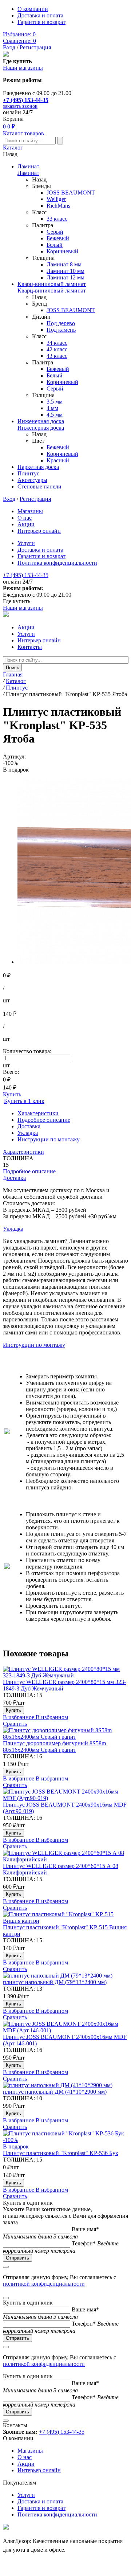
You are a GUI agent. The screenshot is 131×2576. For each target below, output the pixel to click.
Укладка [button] (13, 1229)
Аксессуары (32, 480)
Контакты (30, 647)
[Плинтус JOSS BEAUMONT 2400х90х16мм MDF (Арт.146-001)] (65, 2027)
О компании (33, 9)
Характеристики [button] (23, 1152)
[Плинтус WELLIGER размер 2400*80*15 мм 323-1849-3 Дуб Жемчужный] (65, 1672)
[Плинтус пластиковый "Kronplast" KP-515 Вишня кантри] (65, 1918)
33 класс (57, 219)
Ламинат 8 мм (64, 264)
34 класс (57, 343)
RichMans (58, 206)
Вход (9, 47)
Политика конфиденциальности (57, 563)
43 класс (57, 356)
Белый (55, 245)
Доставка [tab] (29, 1126)
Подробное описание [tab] (44, 1120)
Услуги (26, 543)
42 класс (57, 349)
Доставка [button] (14, 1178)
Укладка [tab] (28, 1133)
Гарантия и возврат (41, 22)
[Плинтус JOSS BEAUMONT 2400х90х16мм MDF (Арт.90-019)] (65, 1795)
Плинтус (28, 473)
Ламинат (28, 166)
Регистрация (35, 47)
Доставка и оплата (40, 15)
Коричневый (62, 251)
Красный (58, 460)
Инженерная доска (41, 421)
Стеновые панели (39, 486)
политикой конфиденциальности (44, 2284)
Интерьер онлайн (39, 531)
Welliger (56, 199)
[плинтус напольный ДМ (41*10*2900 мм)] (65, 2085)
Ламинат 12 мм (65, 277)
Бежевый (58, 238)
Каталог (13, 148)
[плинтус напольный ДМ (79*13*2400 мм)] (65, 1976)
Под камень (61, 330)
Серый (55, 232)
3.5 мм (55, 402)
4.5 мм (55, 415)
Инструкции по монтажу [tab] (49, 1139)
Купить (12, 1094)
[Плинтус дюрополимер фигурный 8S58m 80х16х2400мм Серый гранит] (65, 1734)
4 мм (52, 408)
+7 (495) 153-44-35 (26, 100)
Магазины (30, 511)
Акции (26, 524)
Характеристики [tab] (38, 1113)
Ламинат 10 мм (65, 271)
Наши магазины (23, 68)
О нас (25, 518)
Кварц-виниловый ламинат (52, 284)
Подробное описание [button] (29, 1171)
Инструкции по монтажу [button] (34, 1345)
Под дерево (61, 323)
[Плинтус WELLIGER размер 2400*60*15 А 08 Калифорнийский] (65, 1856)
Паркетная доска (38, 467)
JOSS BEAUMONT (71, 193)
